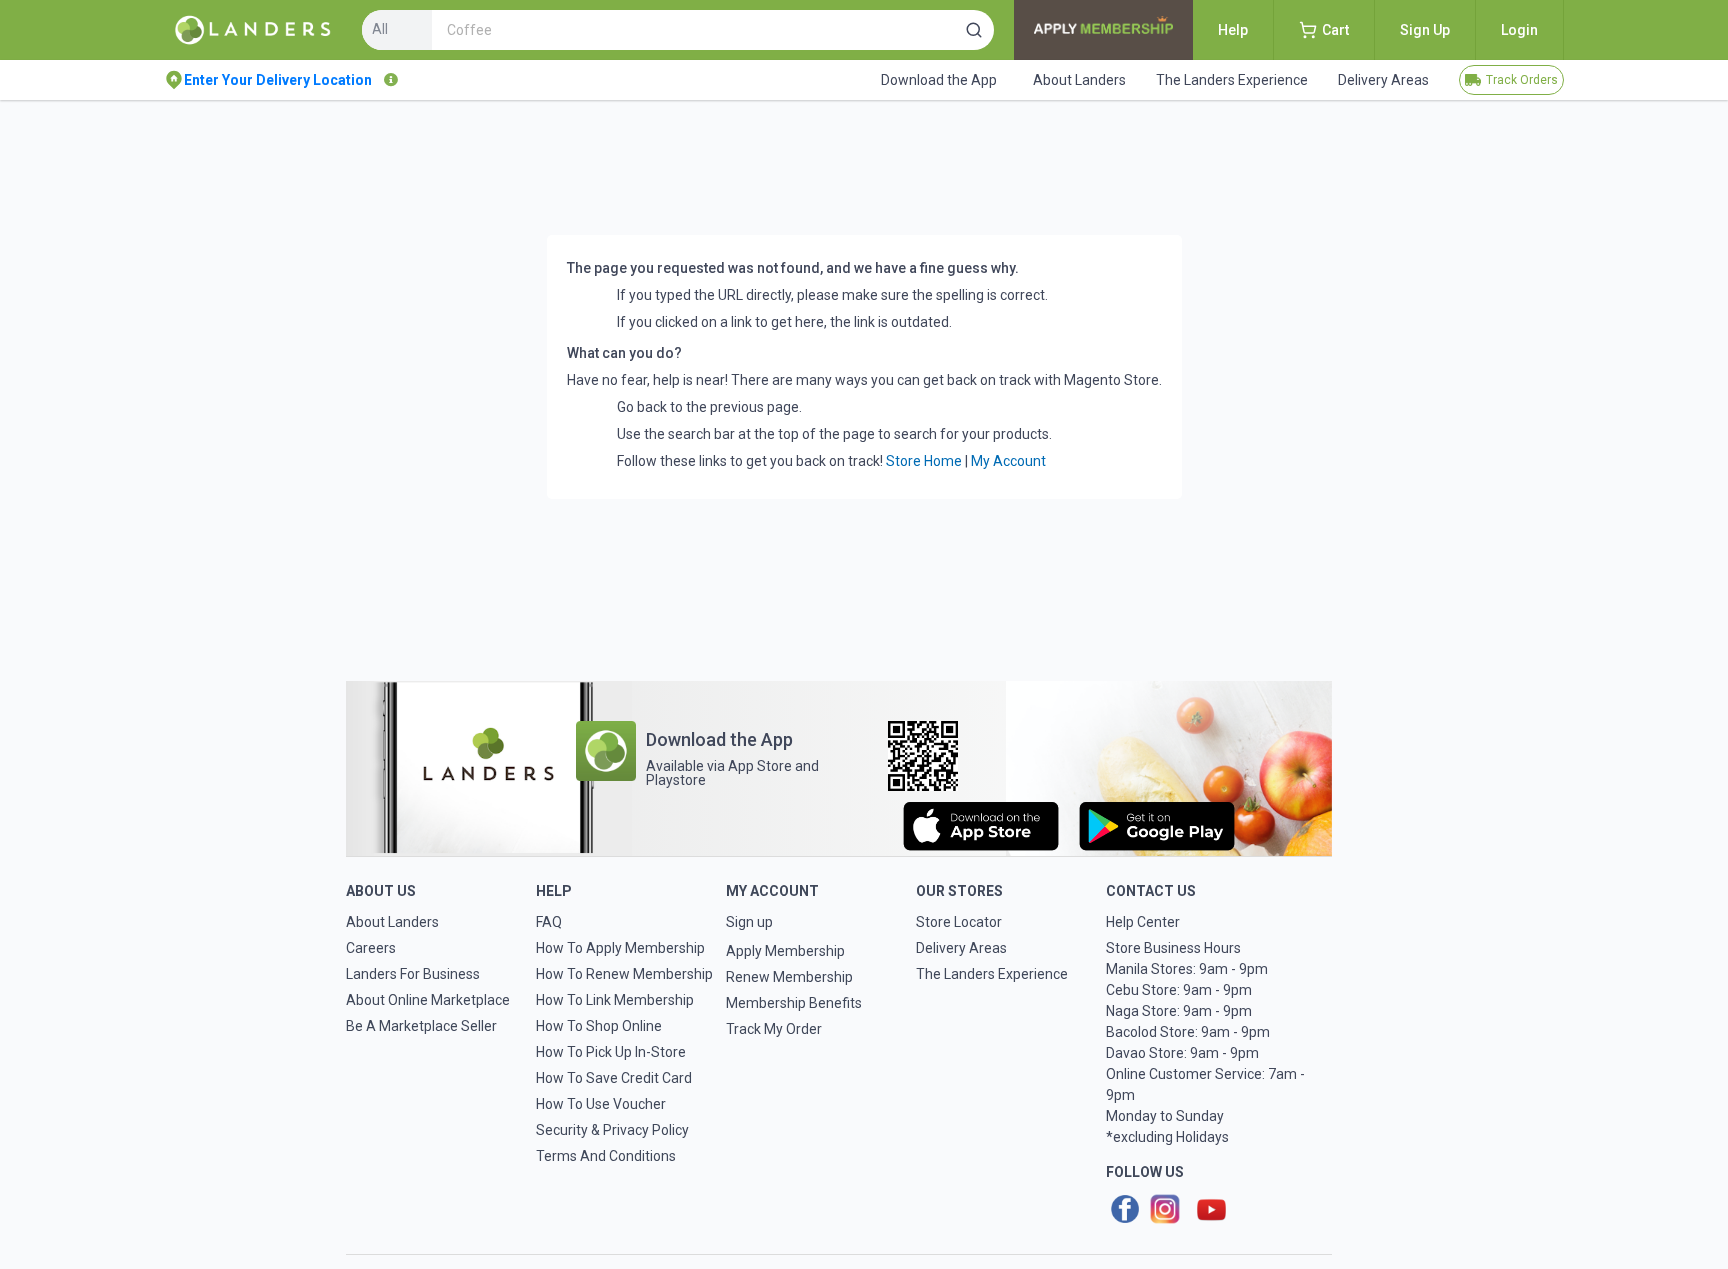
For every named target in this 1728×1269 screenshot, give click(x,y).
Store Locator (959, 922)
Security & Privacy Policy (612, 1130)
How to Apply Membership (620, 948)
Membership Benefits (794, 1003)
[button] (974, 30)
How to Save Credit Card (614, 1078)
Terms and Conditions (606, 1156)
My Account (1008, 461)
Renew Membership (789, 977)
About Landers (392, 922)
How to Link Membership (615, 1000)
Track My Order (774, 1029)
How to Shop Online (599, 1026)
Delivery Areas (961, 948)
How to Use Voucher (601, 1104)
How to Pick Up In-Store (611, 1052)
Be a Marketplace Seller (421, 1026)
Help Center (1143, 922)
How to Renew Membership (624, 974)
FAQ (549, 922)
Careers (371, 948)
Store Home (924, 461)
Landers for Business (413, 974)
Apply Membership (785, 951)
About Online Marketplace (428, 1000)
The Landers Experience (992, 974)
